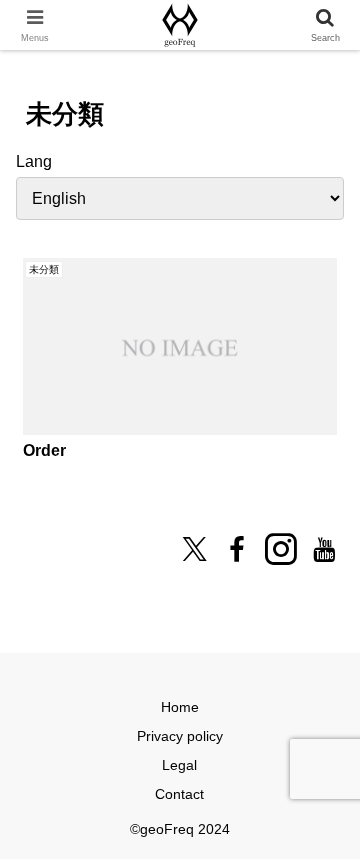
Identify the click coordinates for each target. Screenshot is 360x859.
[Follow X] (194, 549)
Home (180, 707)
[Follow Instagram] (281, 549)
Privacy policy (180, 736)
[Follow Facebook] (237, 549)
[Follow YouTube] (324, 549)
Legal (179, 765)
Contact (179, 794)
